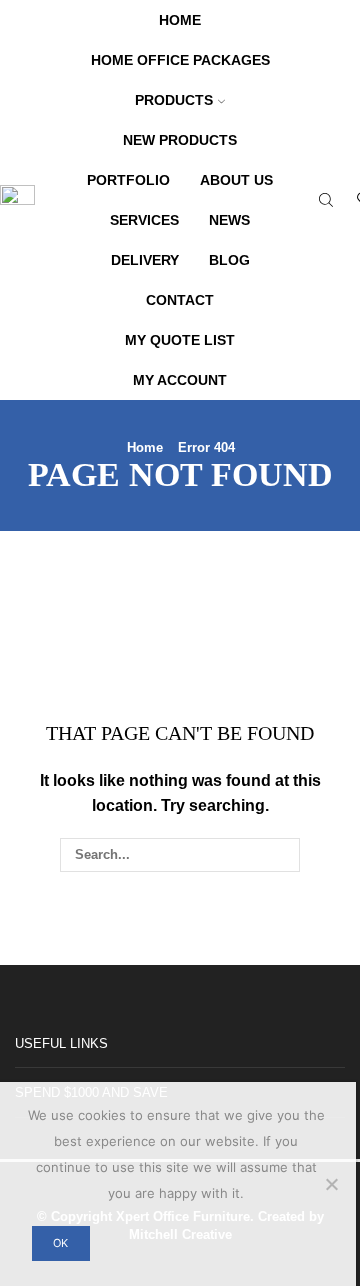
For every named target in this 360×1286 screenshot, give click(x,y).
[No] (331, 1184)
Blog (229, 260)
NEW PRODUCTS (180, 140)
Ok (60, 1243)
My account (180, 380)
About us (236, 180)
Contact (180, 300)
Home (180, 20)
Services (144, 220)
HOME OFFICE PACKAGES (180, 60)
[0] (358, 200)
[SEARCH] (282, 855)
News (229, 220)
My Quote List (180, 340)
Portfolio (128, 180)
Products (174, 100)
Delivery (145, 260)
